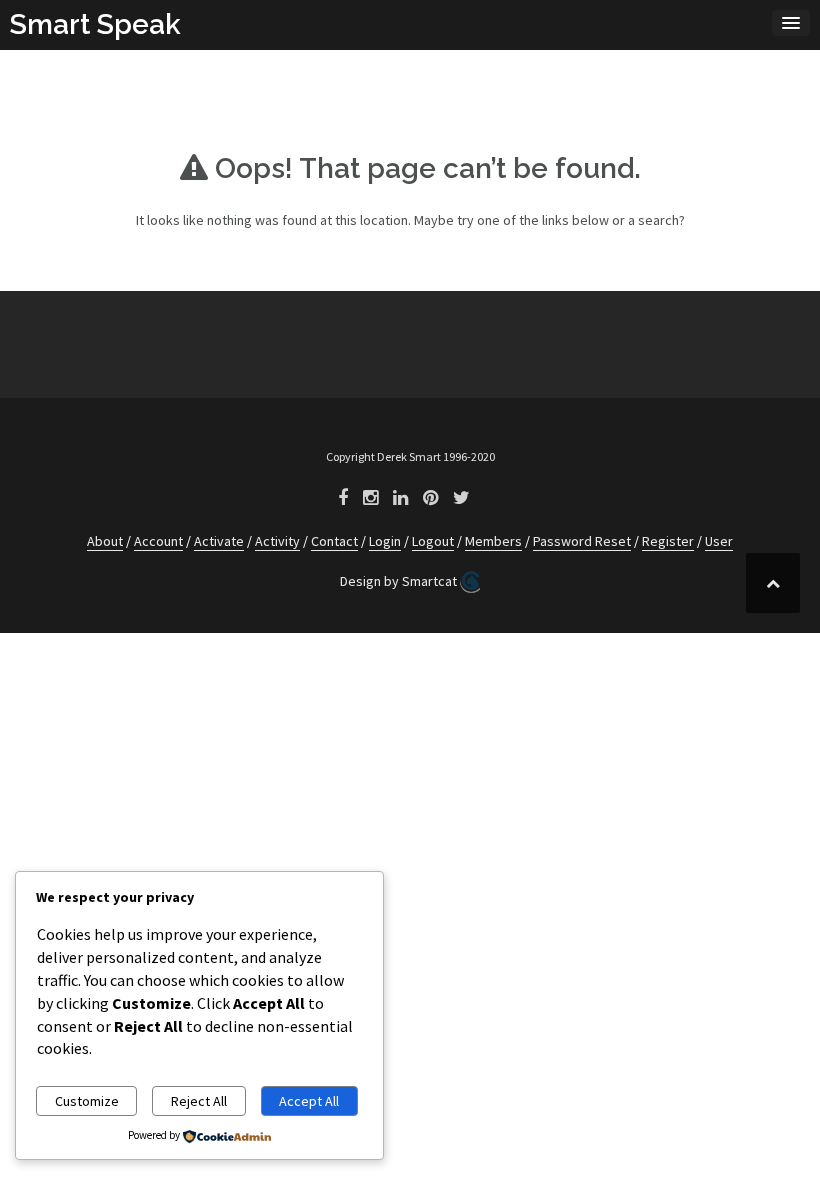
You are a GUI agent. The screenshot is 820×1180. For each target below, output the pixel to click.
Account (158, 541)
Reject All (199, 1101)
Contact (334, 541)
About (105, 541)
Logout (433, 541)
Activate (219, 541)
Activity (277, 541)
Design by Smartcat (400, 581)
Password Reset (582, 541)
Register (668, 541)
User (719, 541)
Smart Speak (95, 24)
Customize (87, 1101)
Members (493, 541)
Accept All (309, 1101)
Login (385, 541)
